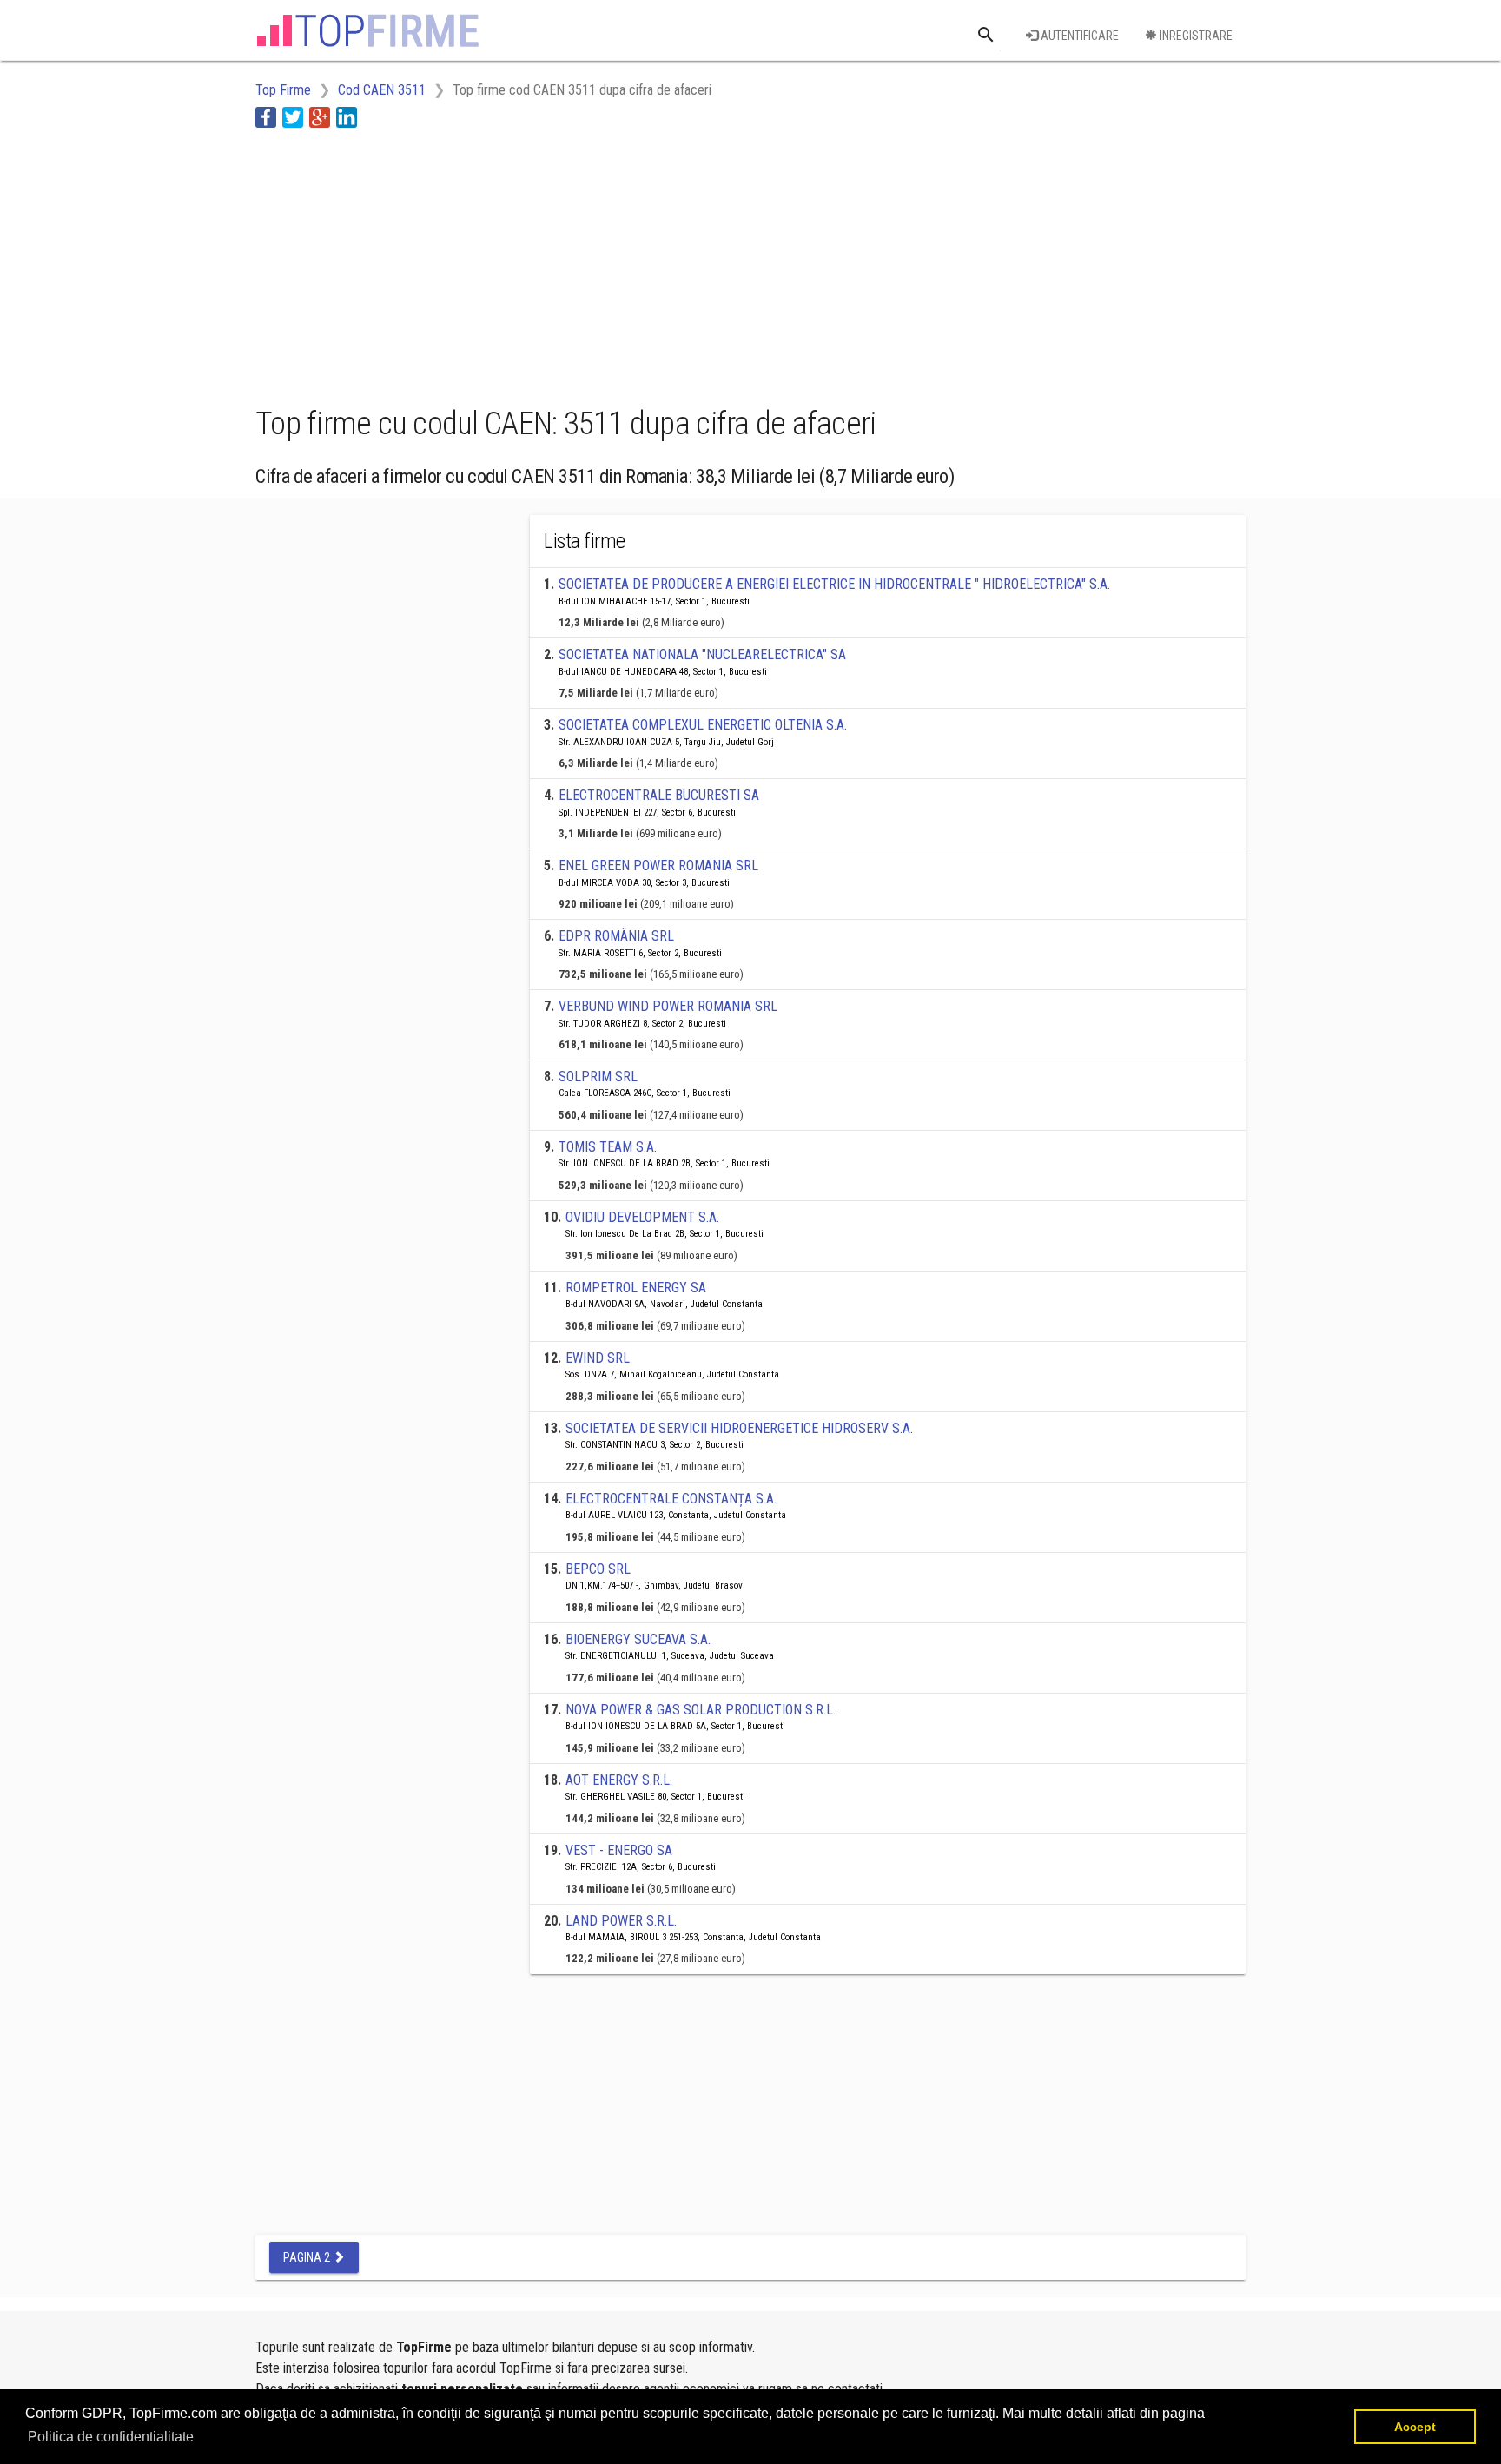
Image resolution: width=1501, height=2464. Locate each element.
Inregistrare (1195, 36)
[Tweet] (293, 117)
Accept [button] (1415, 2427)
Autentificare (1078, 36)
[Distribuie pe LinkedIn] (347, 117)
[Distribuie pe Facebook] (266, 117)
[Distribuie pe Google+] (320, 117)
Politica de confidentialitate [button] (111, 2437)
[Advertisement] (572, 263)
